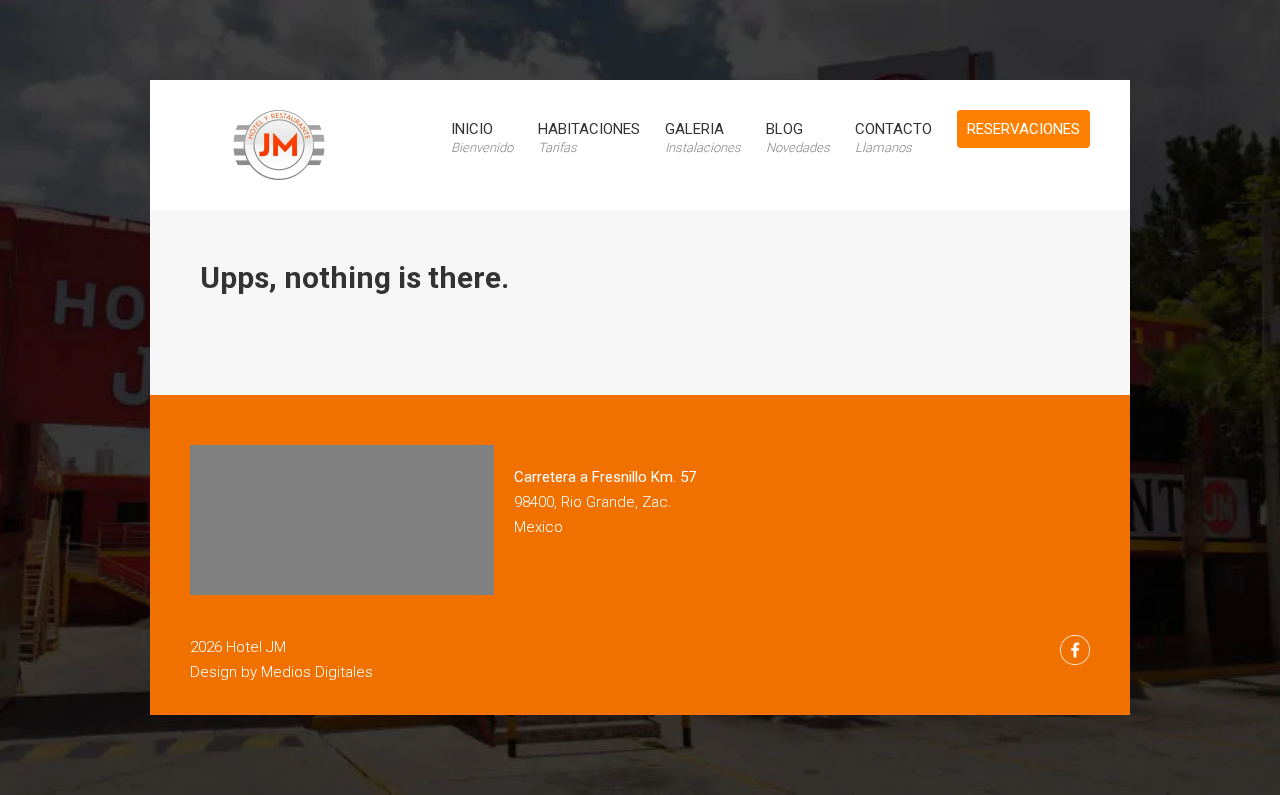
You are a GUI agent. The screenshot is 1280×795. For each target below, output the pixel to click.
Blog (798, 137)
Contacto (893, 137)
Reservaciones (1023, 129)
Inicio (482, 137)
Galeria (703, 137)
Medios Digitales (317, 672)
